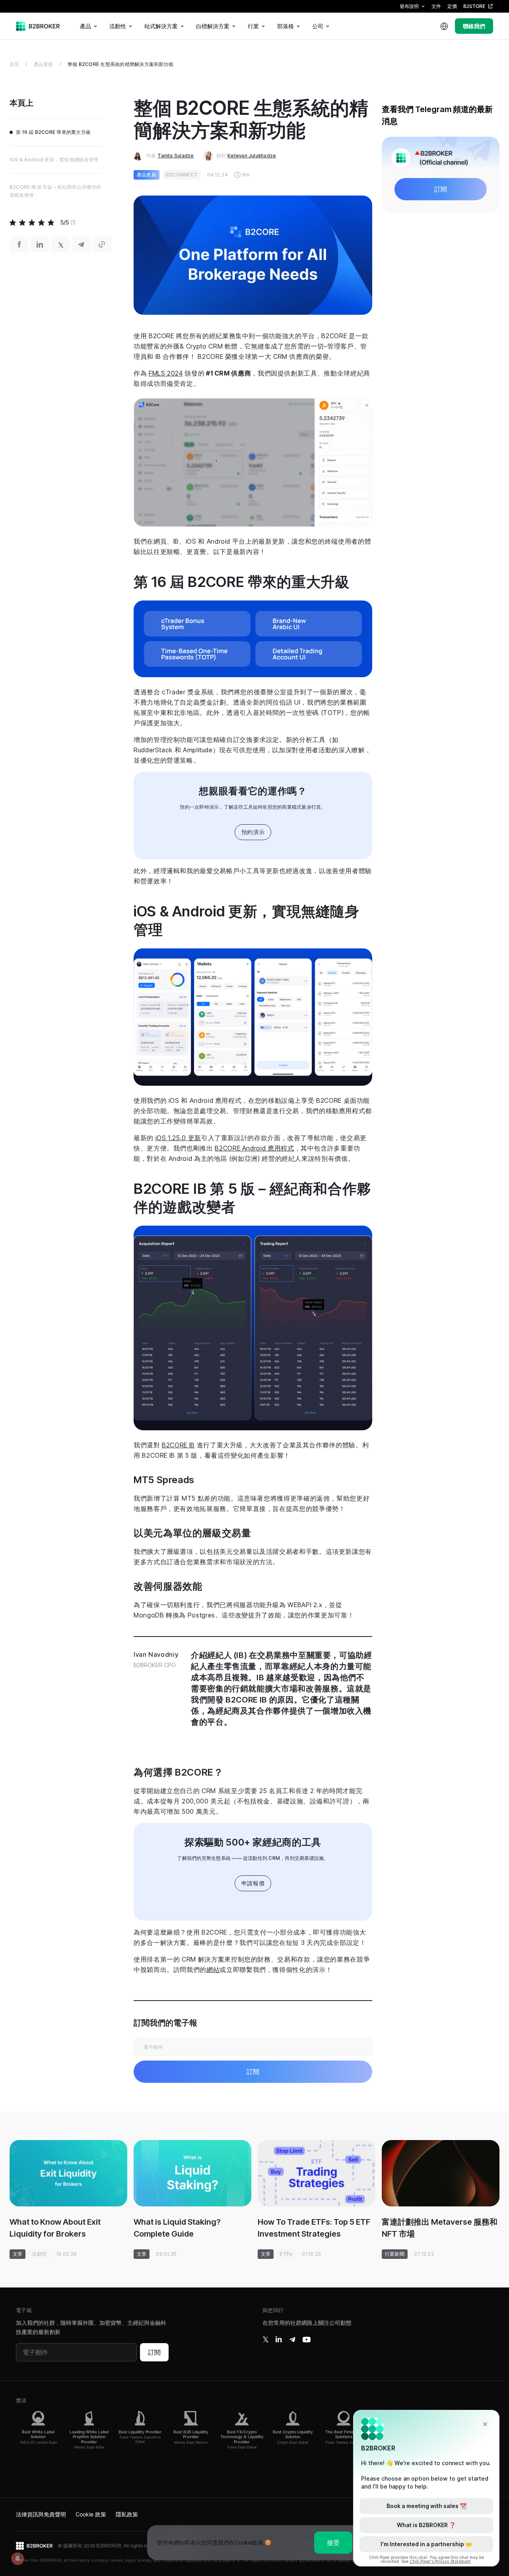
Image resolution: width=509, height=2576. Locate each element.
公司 (318, 26)
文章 (17, 2254)
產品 (85, 26)
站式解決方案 (161, 26)
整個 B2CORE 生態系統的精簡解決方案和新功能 (120, 64)
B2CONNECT (182, 175)
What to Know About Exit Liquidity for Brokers (55, 2228)
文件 (436, 6)
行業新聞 (395, 2254)
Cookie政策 (249, 2542)
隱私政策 (127, 2514)
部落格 (286, 26)
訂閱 (154, 2352)
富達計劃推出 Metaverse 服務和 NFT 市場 (440, 2228)
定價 (452, 6)
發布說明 (409, 6)
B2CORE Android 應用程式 (254, 1148)
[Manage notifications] (17, 2559)
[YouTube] (307, 2340)
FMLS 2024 (166, 373)
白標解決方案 (213, 26)
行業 (253, 26)
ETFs (286, 2254)
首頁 (14, 64)
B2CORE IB (178, 1445)
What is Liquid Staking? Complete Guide (177, 2228)
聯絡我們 (474, 26)
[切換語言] (444, 26)
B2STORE (474, 6)
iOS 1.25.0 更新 (178, 1138)
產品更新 (44, 64)
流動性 (118, 26)
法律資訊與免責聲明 (41, 2514)
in (279, 2340)
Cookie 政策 (91, 2514)
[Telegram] (292, 2340)
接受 (333, 2543)
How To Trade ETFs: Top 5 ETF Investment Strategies (314, 2228)
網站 (213, 1970)
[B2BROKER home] (38, 26)
